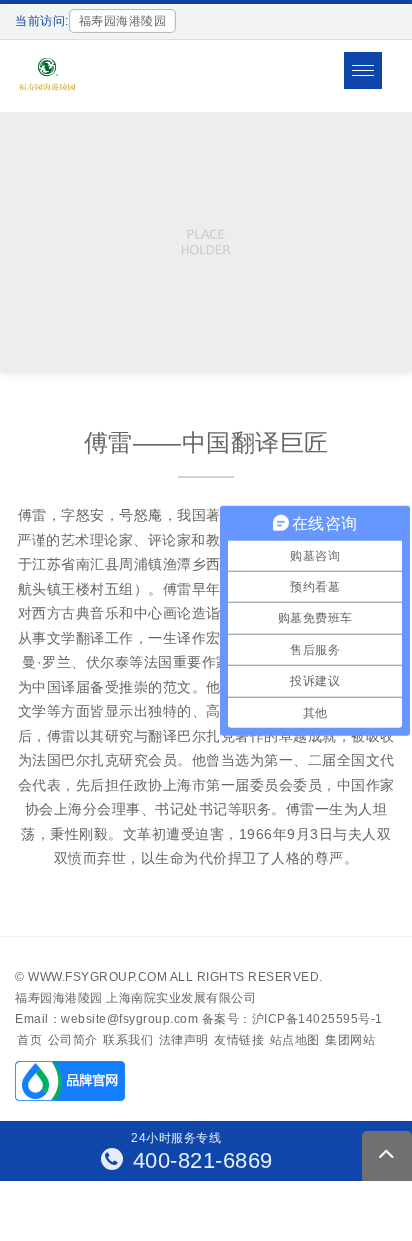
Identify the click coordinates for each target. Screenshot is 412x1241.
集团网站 (350, 1040)
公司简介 (73, 1040)
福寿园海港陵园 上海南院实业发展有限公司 (135, 998)
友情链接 (239, 1040)
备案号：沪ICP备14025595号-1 (292, 1019)
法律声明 (184, 1040)
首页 (29, 1040)
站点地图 (295, 1040)
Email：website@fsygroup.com (106, 1019)
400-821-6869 (199, 1160)
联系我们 (128, 1040)
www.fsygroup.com (97, 977)
